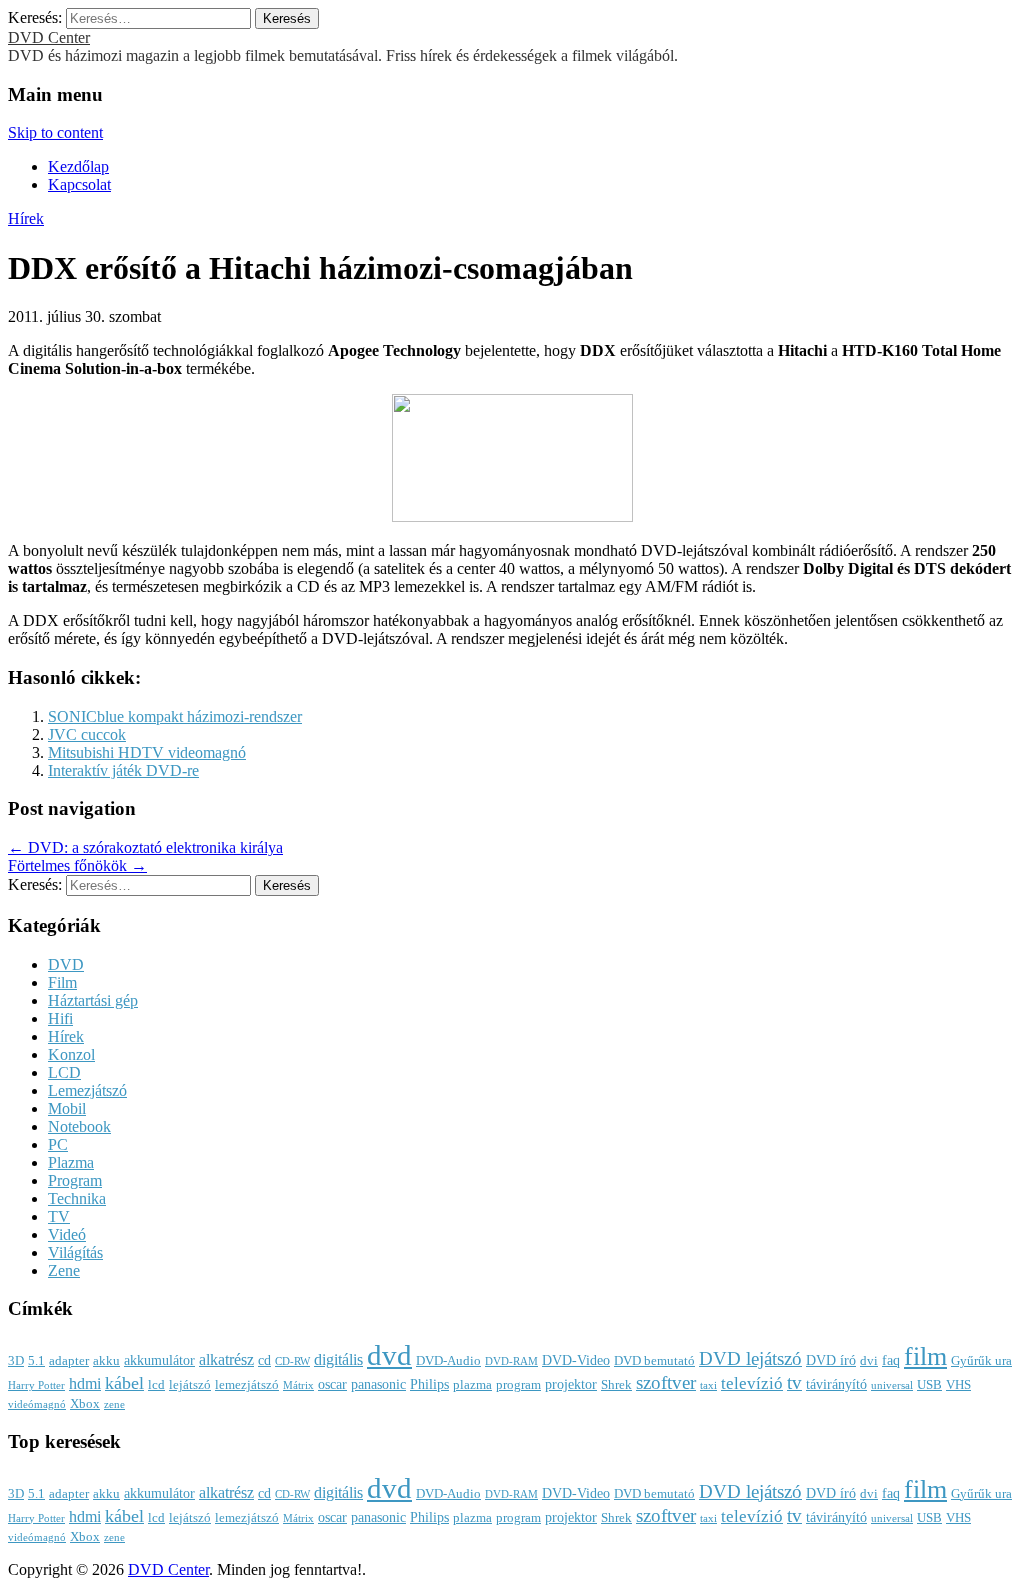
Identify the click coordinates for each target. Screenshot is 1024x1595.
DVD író (831, 1360)
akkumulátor (159, 1360)
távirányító (836, 1384)
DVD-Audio (448, 1361)
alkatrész (226, 1359)
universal (892, 1385)
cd (264, 1360)
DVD (66, 964)
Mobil (67, 1108)
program (518, 1385)
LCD (64, 1072)
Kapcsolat (79, 184)
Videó (67, 1234)
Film (62, 982)
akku (106, 1361)
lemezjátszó (247, 1385)
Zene (64, 1270)
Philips (429, 1384)
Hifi (60, 1018)
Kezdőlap (78, 166)
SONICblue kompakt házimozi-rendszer (175, 716)
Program (75, 1180)
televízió (752, 1383)
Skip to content (55, 132)
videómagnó (37, 1404)
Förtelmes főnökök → (77, 865)
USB (929, 1385)
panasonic (378, 1384)
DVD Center (49, 37)
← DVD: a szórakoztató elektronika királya (145, 847)
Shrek (616, 1385)
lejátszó (190, 1385)
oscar (332, 1384)
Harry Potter (36, 1385)
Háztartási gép (93, 1000)
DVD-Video (576, 1360)
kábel (124, 1383)
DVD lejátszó (750, 1358)
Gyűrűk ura (981, 1361)
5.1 (36, 1361)
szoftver (666, 1382)
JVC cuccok (87, 734)
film (925, 1356)
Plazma (71, 1162)
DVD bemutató (654, 1361)
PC (58, 1144)
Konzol (71, 1054)
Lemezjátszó (87, 1090)
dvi (869, 1361)
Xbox (85, 1404)
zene (114, 1404)
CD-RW (292, 1361)
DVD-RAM (511, 1361)
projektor (571, 1384)
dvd (389, 1355)
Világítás (75, 1252)
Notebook (79, 1126)
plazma (472, 1385)
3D (16, 1361)
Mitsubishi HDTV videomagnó (147, 752)
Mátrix (298, 1385)
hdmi (85, 1383)
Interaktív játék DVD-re (123, 770)
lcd (156, 1385)
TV (59, 1216)
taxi (708, 1385)
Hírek (26, 218)
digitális (338, 1359)
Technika (77, 1198)
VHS (958, 1385)
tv (794, 1383)
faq (891, 1360)
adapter (69, 1361)
